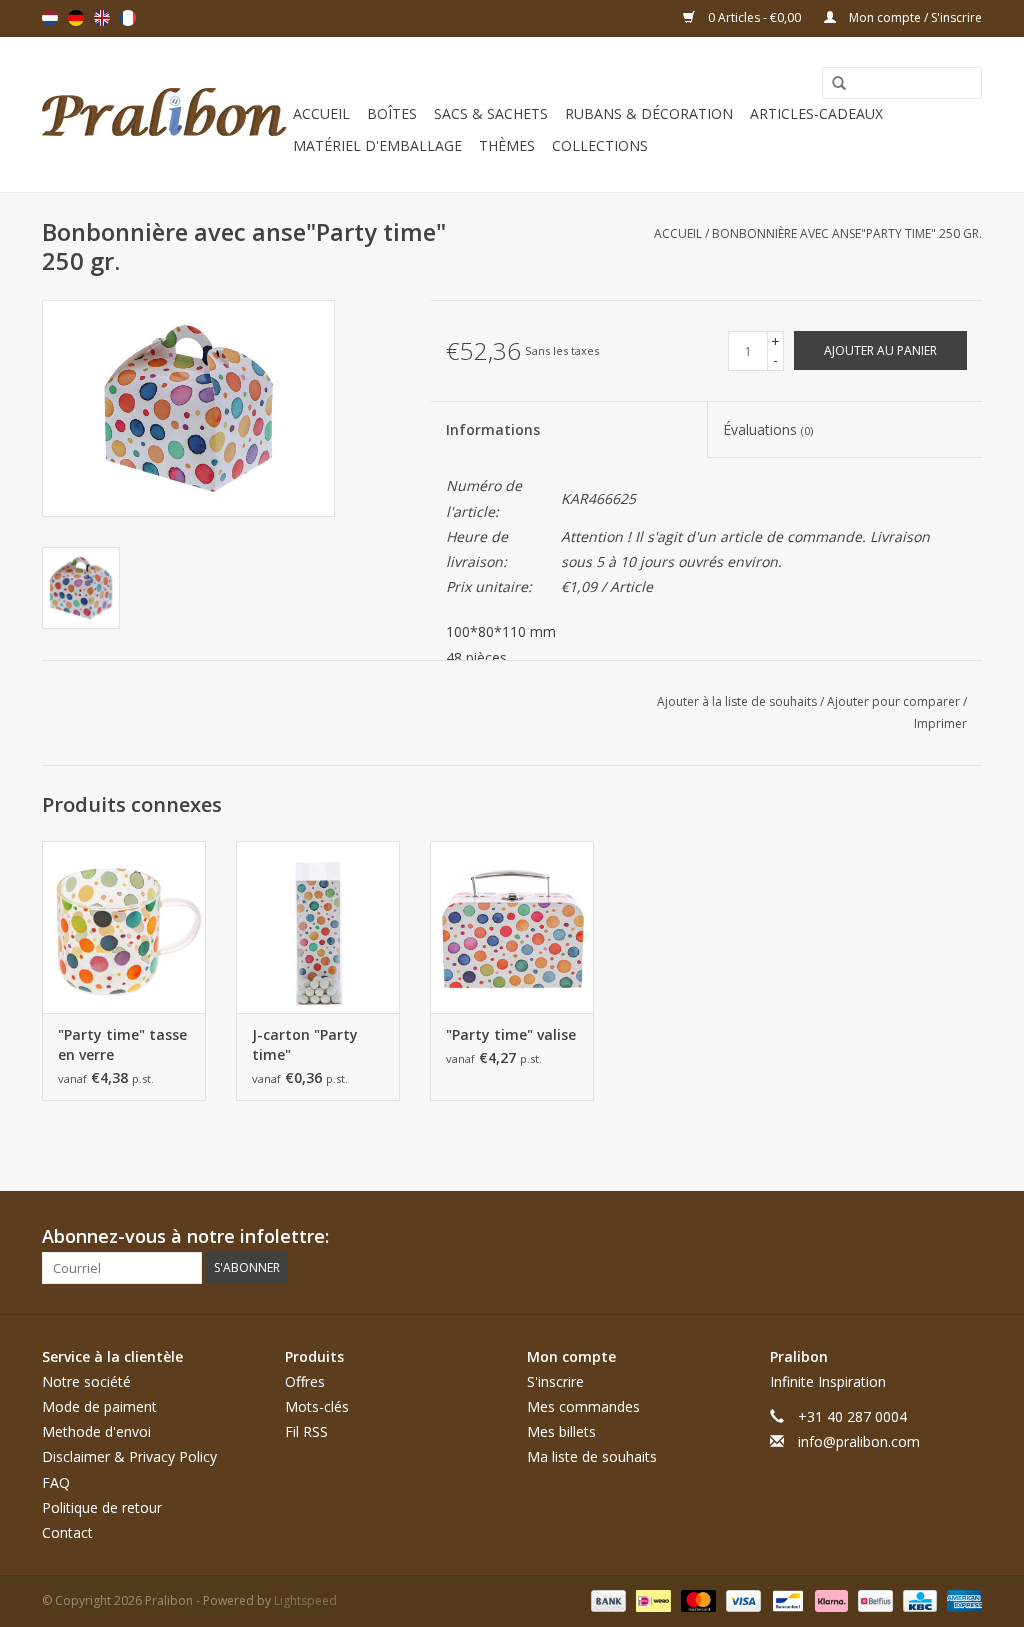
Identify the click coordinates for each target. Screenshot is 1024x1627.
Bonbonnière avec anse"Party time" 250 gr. (847, 233)
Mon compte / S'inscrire (914, 17)
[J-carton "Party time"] (318, 927)
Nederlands (50, 18)
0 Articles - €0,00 (754, 17)
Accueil (321, 113)
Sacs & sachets (491, 113)
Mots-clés (317, 1406)
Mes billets (561, 1431)
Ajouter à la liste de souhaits (738, 701)
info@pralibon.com (859, 1441)
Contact (67, 1532)
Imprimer (940, 723)
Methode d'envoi (96, 1431)
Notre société (86, 1381)
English (102, 18)
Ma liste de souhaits (592, 1456)
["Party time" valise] (512, 927)
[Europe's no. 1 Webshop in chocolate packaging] (164, 114)
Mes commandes (583, 1406)
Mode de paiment (99, 1406)
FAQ (56, 1482)
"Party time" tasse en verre (122, 1044)
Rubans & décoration (649, 113)
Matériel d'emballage (377, 145)
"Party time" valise (511, 1034)
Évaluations (768, 429)
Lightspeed (305, 1600)
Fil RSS (306, 1431)
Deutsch (76, 18)
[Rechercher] (832, 84)
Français (128, 18)
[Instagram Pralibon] (966, 1237)
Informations (493, 429)
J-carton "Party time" (305, 1044)
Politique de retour (102, 1507)
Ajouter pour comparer (895, 701)
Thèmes (507, 145)
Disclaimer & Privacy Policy (129, 1456)
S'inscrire (555, 1381)
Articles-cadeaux (816, 113)
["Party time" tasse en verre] (124, 927)
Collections (600, 145)
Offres (305, 1381)
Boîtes (392, 113)
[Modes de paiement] (606, 1599)
